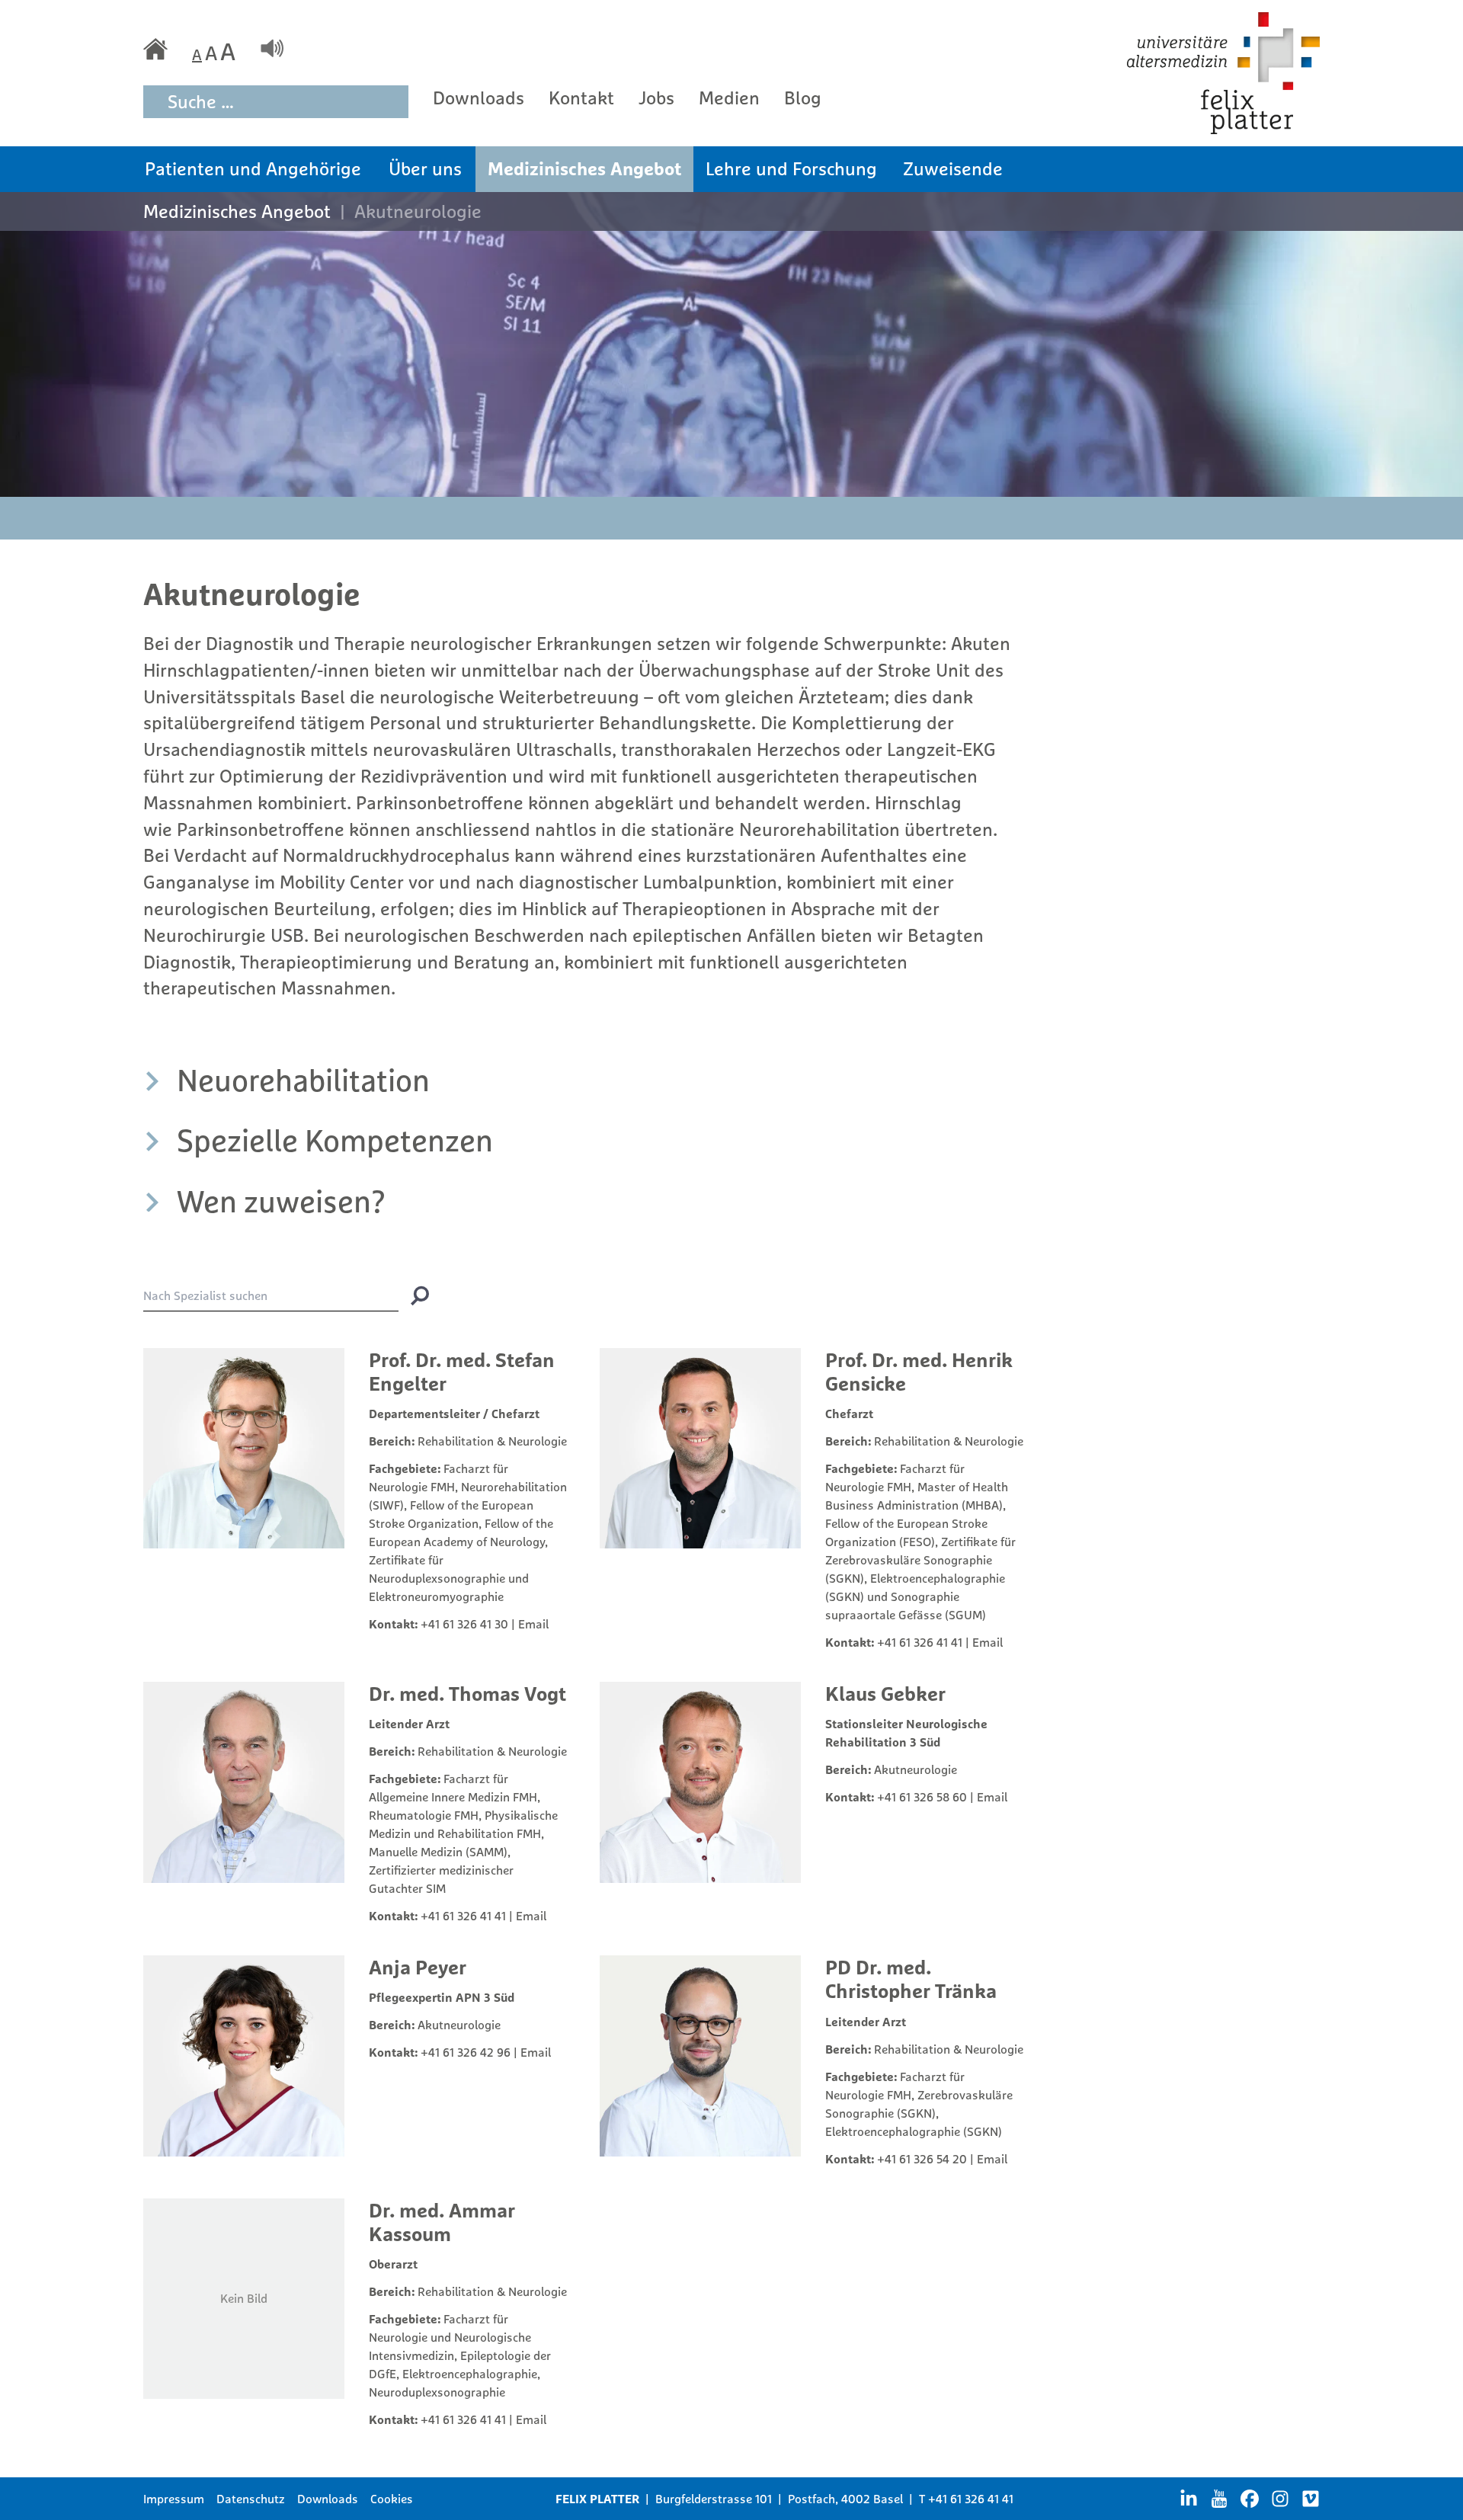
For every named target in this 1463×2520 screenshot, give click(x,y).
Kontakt (581, 98)
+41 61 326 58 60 (922, 1797)
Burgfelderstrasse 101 (714, 2499)
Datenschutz (251, 2499)
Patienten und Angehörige (253, 168)
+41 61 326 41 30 (464, 1624)
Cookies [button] (392, 2499)
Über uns (425, 168)
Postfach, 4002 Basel (845, 2499)
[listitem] (584, 1080)
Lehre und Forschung (791, 168)
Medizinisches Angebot (584, 168)
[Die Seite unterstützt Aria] (272, 48)
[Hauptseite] (155, 49)
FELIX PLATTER (597, 2499)
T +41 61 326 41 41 (966, 2499)
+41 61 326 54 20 (922, 2159)
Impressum (174, 2499)
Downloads (479, 98)
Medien (729, 98)
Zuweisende (953, 168)
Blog (803, 98)
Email (533, 1624)
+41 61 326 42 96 (466, 2052)
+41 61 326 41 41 (920, 1642)
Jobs (656, 98)
